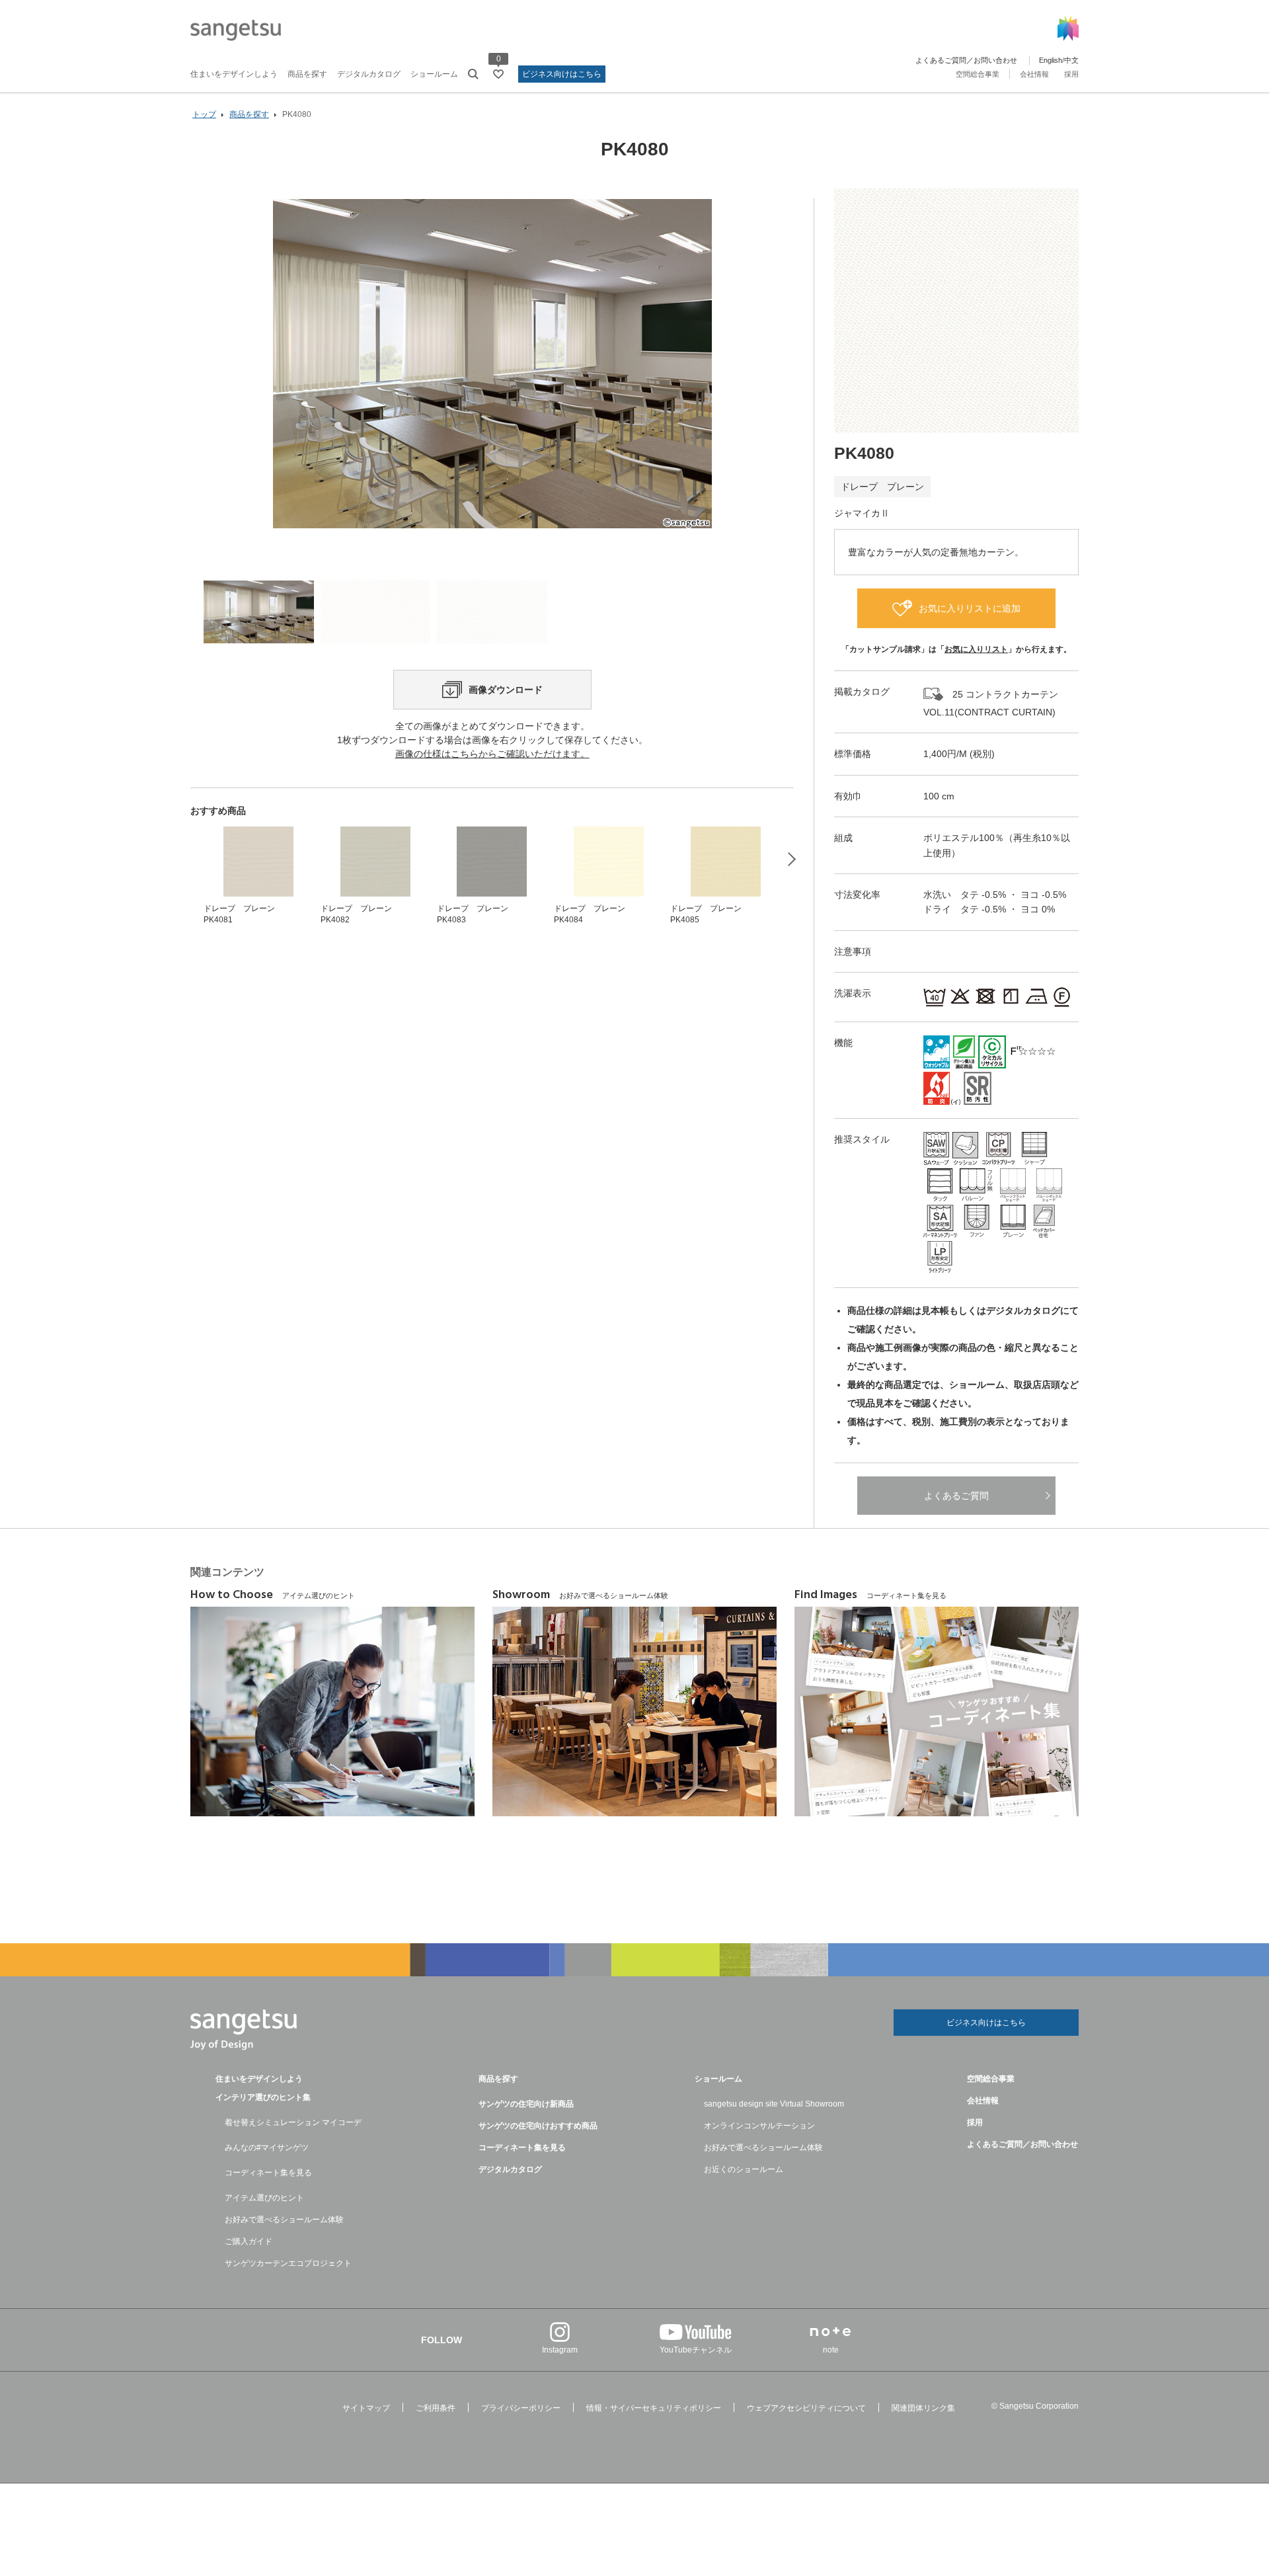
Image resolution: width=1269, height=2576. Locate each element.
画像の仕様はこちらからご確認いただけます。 (492, 754)
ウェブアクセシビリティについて (806, 2408)
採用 (1071, 74)
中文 (1071, 60)
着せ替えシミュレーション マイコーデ (293, 2122)
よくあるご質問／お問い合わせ (966, 60)
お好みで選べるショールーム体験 (284, 2220)
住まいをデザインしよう (234, 74)
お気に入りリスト (976, 649)
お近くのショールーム (744, 2169)
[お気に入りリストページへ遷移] (498, 74)
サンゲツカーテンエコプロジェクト (288, 2263)
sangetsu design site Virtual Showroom (774, 2104)
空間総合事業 (978, 74)
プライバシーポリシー (521, 2408)
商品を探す (307, 74)
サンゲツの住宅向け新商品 (526, 2104)
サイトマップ (366, 2408)
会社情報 (1034, 74)
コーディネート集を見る (268, 2173)
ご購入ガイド (249, 2241)
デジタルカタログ (369, 74)
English (1051, 60)
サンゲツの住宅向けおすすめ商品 (538, 2126)
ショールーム (434, 74)
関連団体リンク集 (923, 2408)
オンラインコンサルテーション (759, 2126)
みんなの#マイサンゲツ (267, 2148)
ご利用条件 (436, 2408)
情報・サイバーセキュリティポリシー (654, 2408)
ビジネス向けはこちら (562, 74)
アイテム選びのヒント (264, 2198)
